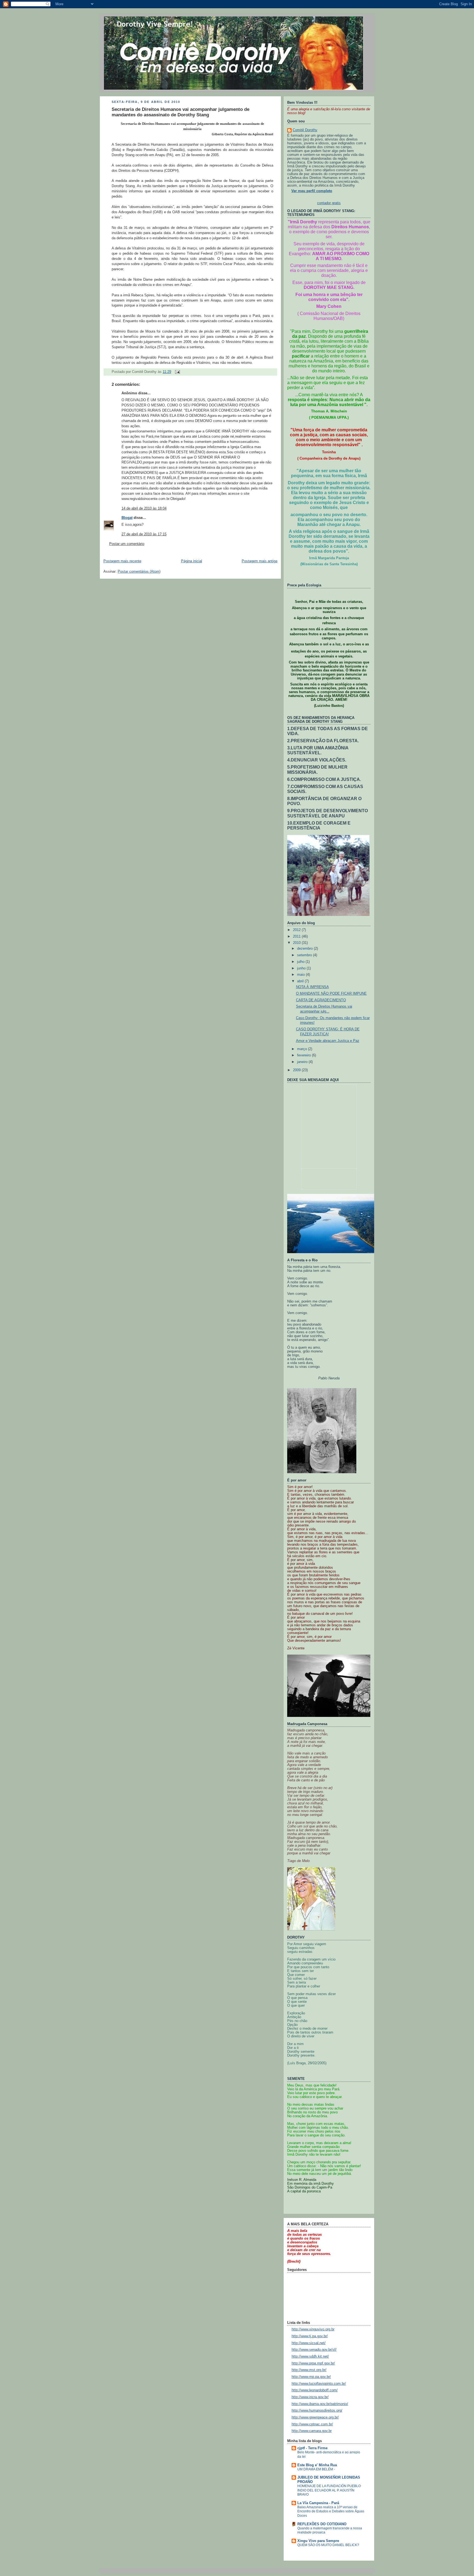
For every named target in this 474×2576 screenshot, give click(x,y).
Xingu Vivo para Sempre (318, 2541)
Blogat (127, 518)
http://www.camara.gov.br (312, 2431)
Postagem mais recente (122, 561)
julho (301, 962)
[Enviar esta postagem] (177, 372)
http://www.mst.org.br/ (309, 2370)
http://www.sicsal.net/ (309, 2343)
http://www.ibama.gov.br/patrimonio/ (320, 2404)
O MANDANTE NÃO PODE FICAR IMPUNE (331, 994)
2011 (297, 937)
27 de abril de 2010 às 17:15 (144, 534)
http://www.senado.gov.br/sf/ (314, 2350)
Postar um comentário (127, 544)
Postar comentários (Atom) (139, 572)
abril (301, 981)
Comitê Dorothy (305, 130)
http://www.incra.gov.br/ (310, 2397)
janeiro (303, 1062)
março (303, 1049)
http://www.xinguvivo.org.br (313, 2329)
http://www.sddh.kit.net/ (310, 2356)
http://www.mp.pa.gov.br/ (311, 2377)
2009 (297, 1070)
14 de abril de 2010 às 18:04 (144, 508)
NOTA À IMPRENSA (312, 987)
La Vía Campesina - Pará (318, 2503)
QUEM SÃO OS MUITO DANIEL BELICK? (328, 2545)
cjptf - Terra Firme (312, 2448)
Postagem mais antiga (259, 561)
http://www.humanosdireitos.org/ (317, 2411)
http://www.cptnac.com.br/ (312, 2424)
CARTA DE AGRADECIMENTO (321, 1000)
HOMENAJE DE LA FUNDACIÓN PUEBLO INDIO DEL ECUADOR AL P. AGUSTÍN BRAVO (329, 2490)
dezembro (305, 949)
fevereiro (304, 1055)
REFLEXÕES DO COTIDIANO (322, 2524)
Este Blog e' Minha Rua (317, 2465)
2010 (297, 943)
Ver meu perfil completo (312, 191)
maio (301, 975)
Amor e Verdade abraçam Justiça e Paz (328, 1041)
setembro (305, 955)
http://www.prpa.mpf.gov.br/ (313, 2363)
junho (302, 968)
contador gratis (329, 203)
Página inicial (192, 561)
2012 (297, 930)
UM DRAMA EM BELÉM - (316, 2469)
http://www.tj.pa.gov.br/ (310, 2336)
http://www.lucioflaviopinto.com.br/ (319, 2384)
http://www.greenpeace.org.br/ (315, 2417)
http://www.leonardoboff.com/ (315, 2390)
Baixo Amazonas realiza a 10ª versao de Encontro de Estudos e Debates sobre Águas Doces (331, 2511)
